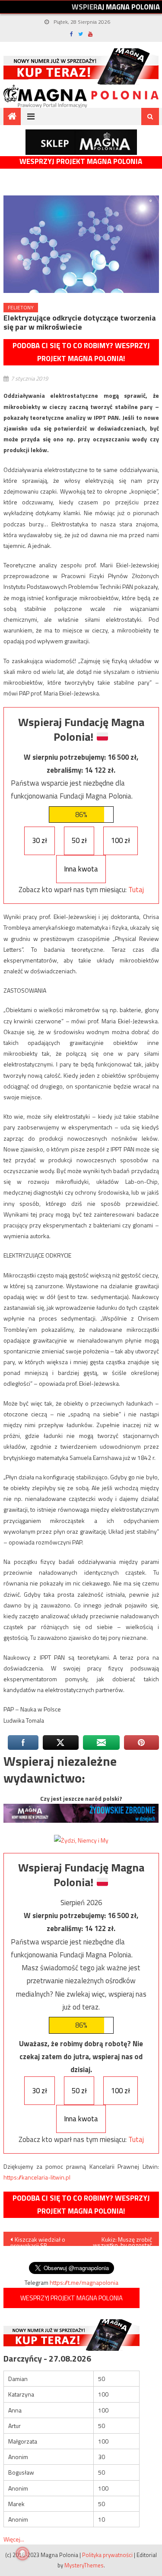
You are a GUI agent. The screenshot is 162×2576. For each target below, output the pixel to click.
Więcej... (14, 2539)
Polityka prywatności (107, 2555)
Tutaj (136, 890)
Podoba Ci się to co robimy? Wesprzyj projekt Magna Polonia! (81, 352)
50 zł (79, 840)
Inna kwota (81, 869)
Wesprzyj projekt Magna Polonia (81, 162)
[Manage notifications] (22, 2554)
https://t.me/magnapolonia (84, 2282)
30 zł (40, 840)
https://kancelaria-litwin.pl (37, 2177)
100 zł (121, 840)
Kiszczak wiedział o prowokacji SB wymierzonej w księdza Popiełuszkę (41, 2240)
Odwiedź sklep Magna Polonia (81, 142)
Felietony (21, 307)
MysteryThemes (84, 2565)
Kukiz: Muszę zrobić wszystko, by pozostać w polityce (122, 2240)
